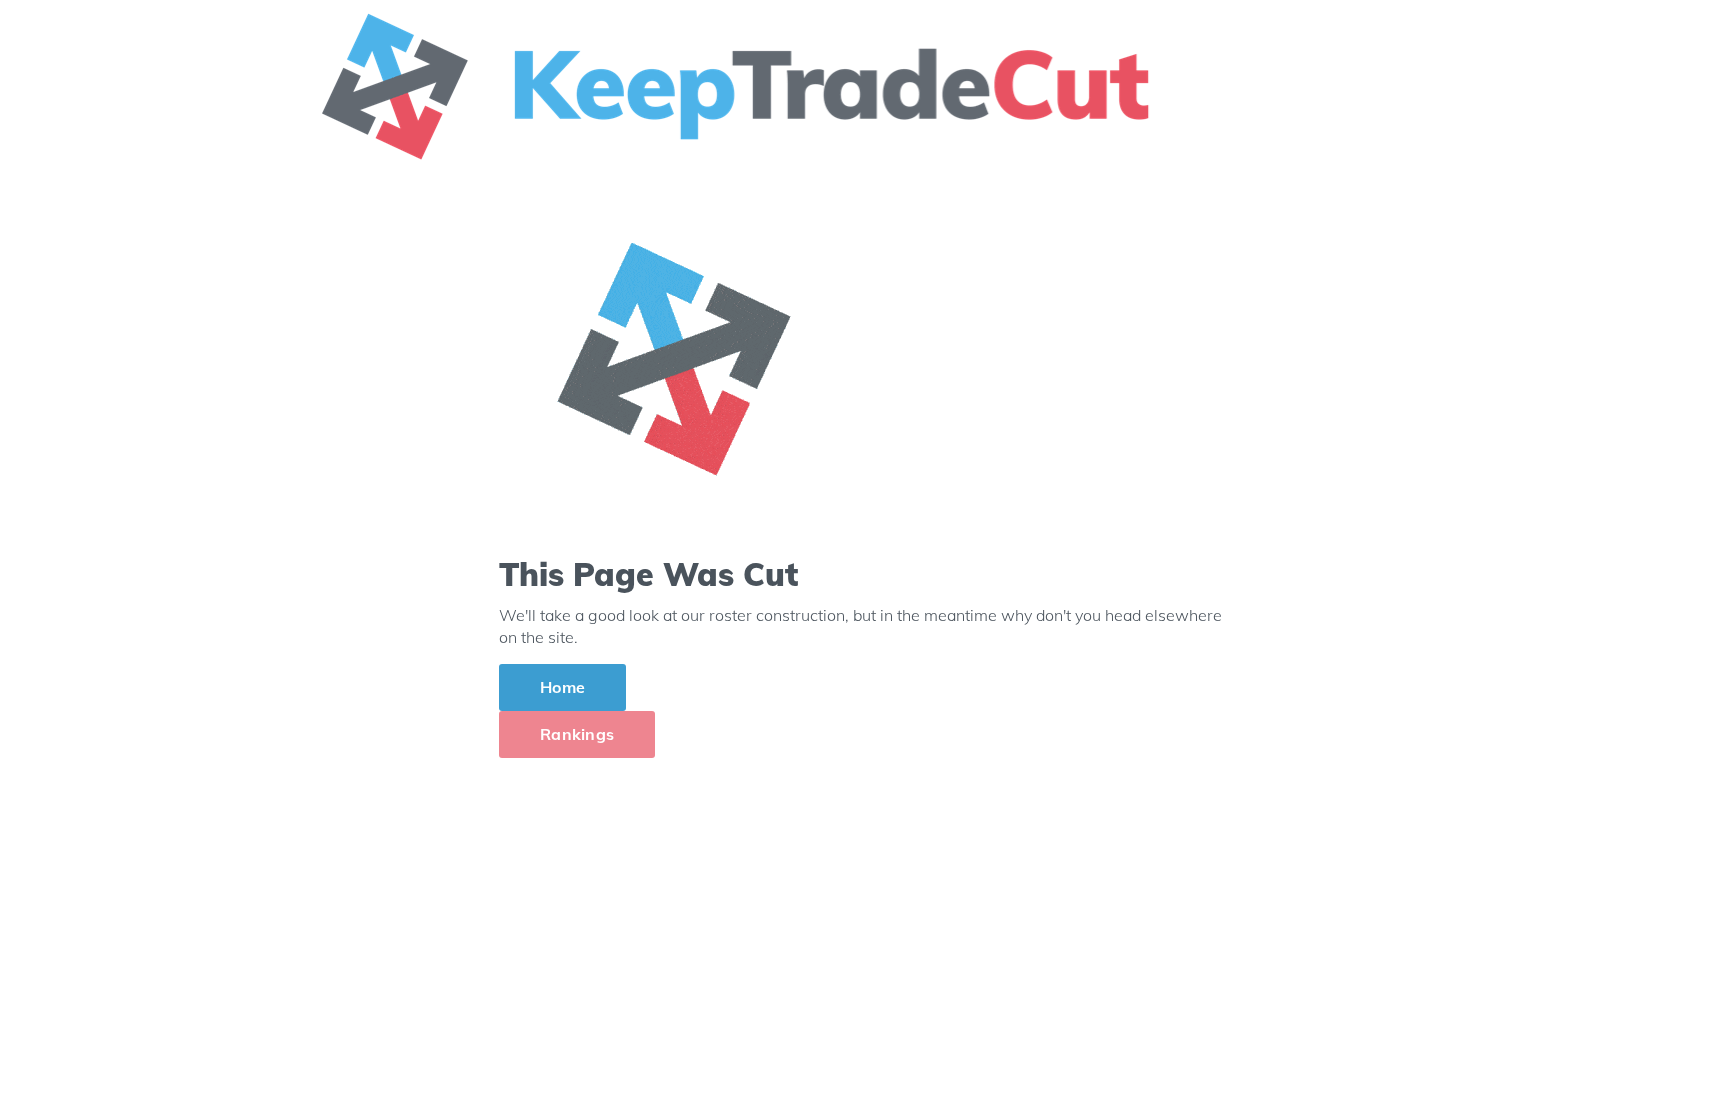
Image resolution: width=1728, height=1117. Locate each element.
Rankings (577, 734)
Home (562, 687)
